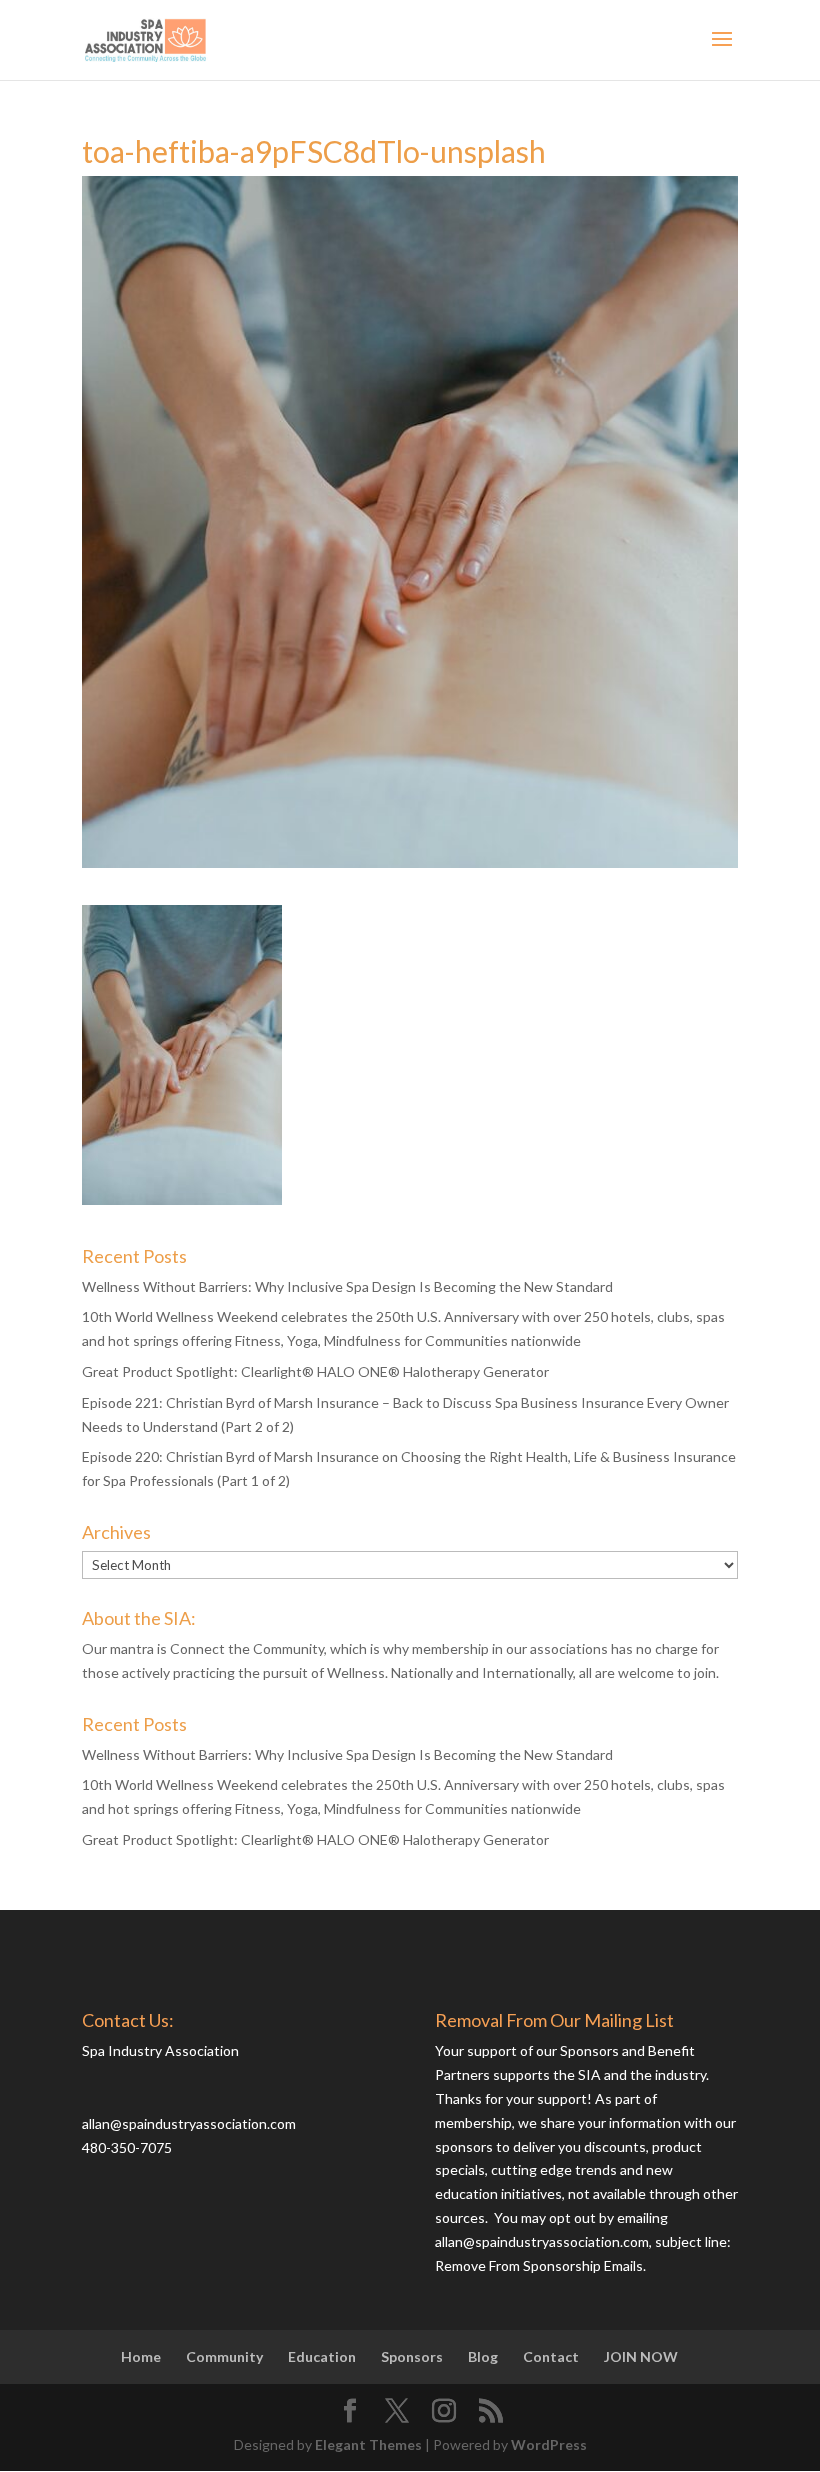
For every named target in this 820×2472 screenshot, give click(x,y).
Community (224, 2356)
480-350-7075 (127, 2147)
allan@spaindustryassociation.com (189, 2123)
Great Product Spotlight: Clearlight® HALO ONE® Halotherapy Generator (315, 1371)
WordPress (549, 2444)
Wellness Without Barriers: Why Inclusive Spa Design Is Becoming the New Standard (347, 1286)
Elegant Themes (368, 2444)
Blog (483, 2356)
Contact (551, 2356)
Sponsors (412, 2356)
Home (141, 2356)
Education (322, 2356)
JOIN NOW (641, 2356)
